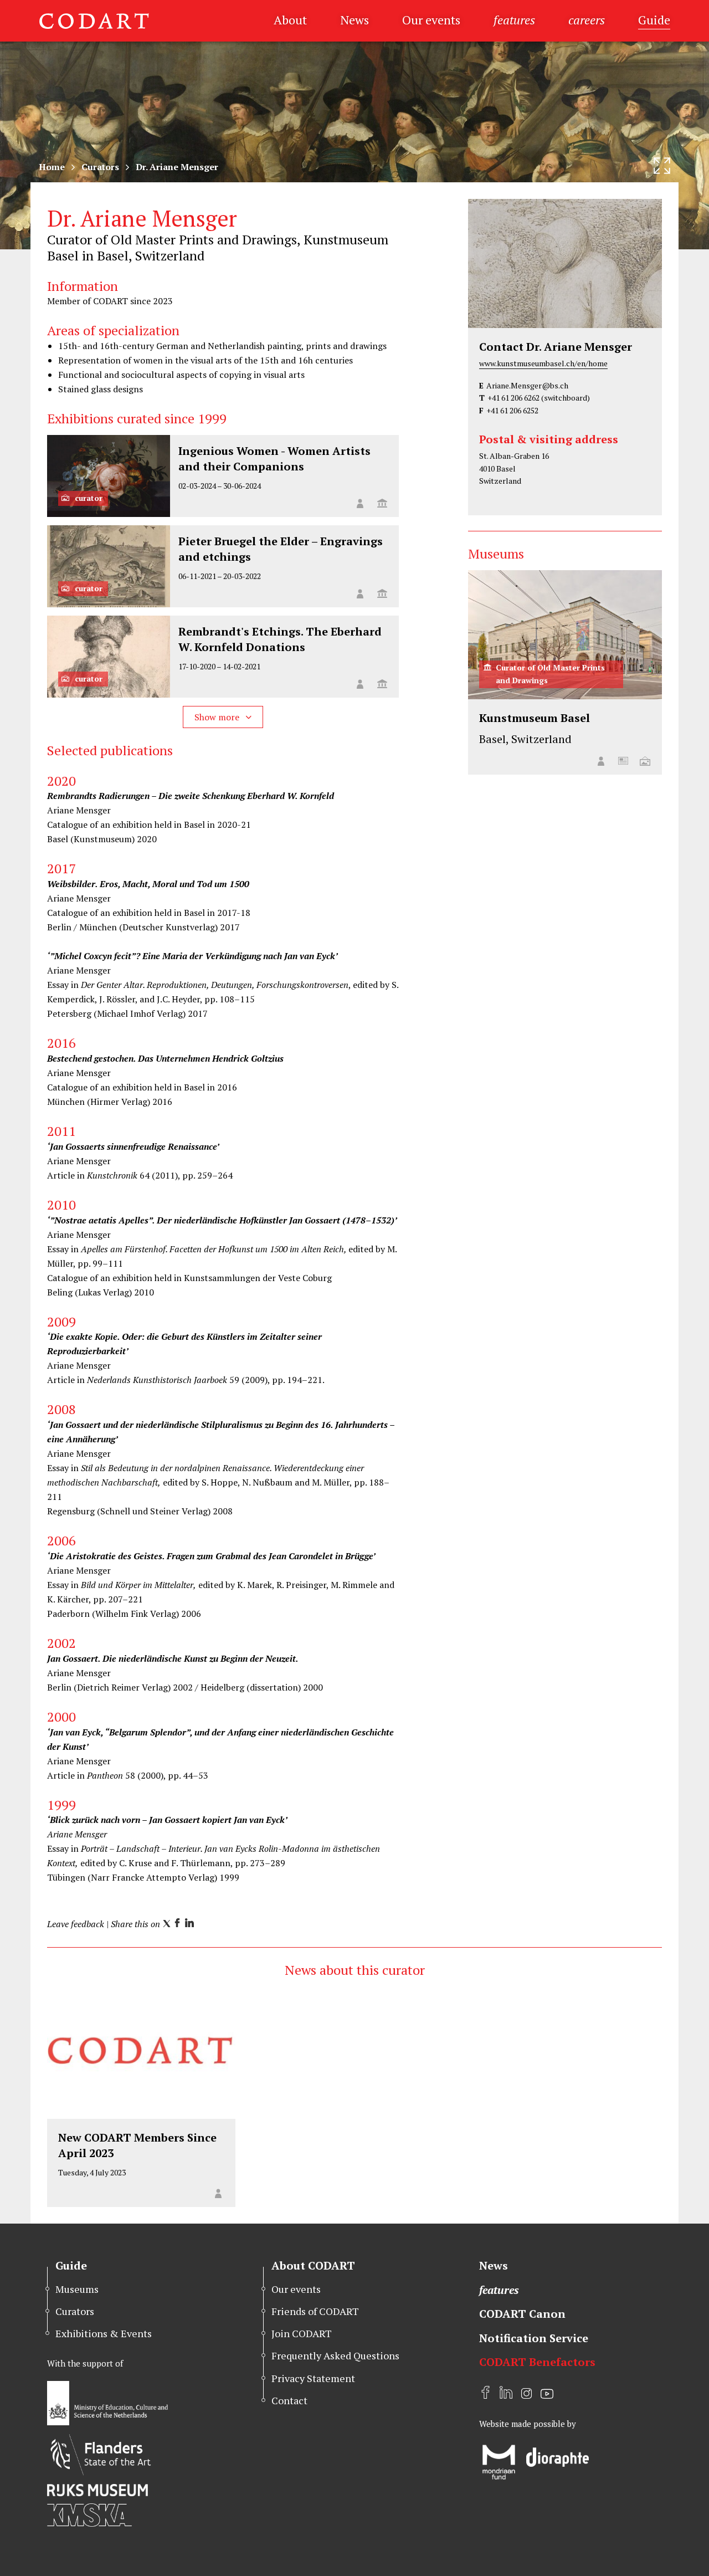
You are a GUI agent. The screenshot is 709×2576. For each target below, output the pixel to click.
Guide (654, 20)
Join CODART (302, 2333)
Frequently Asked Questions (335, 2355)
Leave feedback (76, 1924)
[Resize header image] (662, 166)
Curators (100, 167)
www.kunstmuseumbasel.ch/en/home (543, 363)
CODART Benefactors (537, 2362)
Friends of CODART (315, 2311)
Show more (218, 717)
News (354, 20)
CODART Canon (522, 2314)
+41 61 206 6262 (513, 398)
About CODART (313, 2265)
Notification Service (534, 2338)
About (290, 20)
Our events (431, 20)
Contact (289, 2400)
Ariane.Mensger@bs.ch (527, 385)
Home (52, 167)
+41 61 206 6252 (512, 410)
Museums (77, 2289)
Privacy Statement (313, 2378)
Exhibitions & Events (104, 2333)
